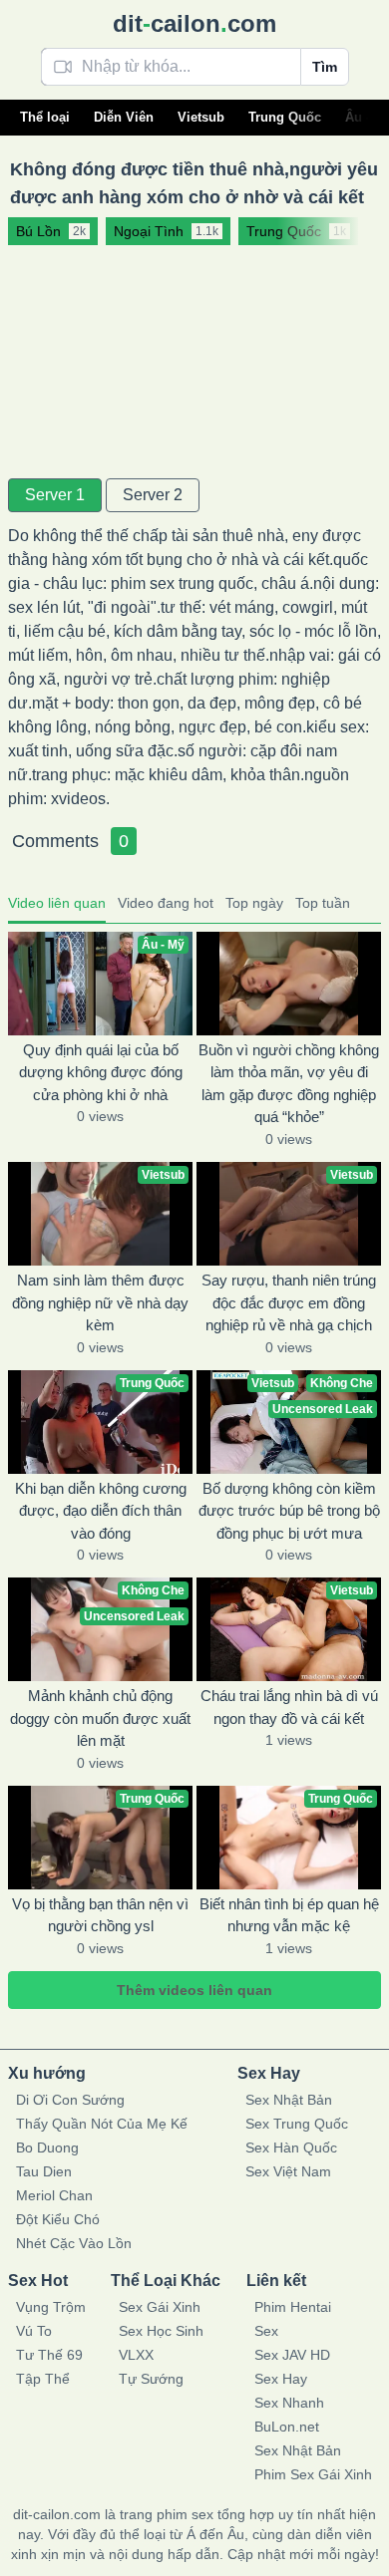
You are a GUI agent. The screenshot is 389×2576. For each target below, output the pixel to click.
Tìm (325, 67)
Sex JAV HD (292, 2355)
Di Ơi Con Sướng (70, 2100)
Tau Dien (44, 2171)
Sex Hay (281, 2379)
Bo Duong (47, 2147)
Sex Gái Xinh (160, 2307)
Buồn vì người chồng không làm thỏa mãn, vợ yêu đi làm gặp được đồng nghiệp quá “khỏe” (289, 1084)
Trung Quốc (285, 117)
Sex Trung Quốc (297, 2124)
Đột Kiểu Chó (58, 2219)
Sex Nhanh (289, 2403)
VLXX (136, 2355)
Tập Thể (43, 2379)
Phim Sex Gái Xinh (313, 2474)
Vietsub (201, 117)
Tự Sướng (151, 2379)
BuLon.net (287, 2427)
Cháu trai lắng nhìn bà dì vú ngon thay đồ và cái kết (289, 1707)
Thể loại (45, 117)
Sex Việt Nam (288, 2171)
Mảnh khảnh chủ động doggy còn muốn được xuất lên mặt (100, 1718)
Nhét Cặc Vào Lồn (74, 2243)
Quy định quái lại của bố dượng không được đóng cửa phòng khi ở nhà (101, 1072)
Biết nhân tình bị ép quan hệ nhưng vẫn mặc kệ (289, 1915)
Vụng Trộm (51, 2307)
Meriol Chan (54, 2195)
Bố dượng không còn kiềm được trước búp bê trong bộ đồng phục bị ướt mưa (289, 1511)
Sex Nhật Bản (289, 2100)
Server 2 (153, 495)
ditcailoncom (194, 23)
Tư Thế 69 (49, 2355)
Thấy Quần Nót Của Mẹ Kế (102, 2124)
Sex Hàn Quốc (291, 2147)
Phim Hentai (293, 2307)
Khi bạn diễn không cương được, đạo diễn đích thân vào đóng (101, 1511)
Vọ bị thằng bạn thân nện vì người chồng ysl (100, 1915)
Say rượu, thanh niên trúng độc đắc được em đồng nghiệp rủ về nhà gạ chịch (289, 1302)
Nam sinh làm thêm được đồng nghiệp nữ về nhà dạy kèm (100, 1302)
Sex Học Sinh (161, 2331)
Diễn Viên (124, 117)
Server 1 (55, 495)
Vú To (34, 2331)
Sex (266, 2331)
